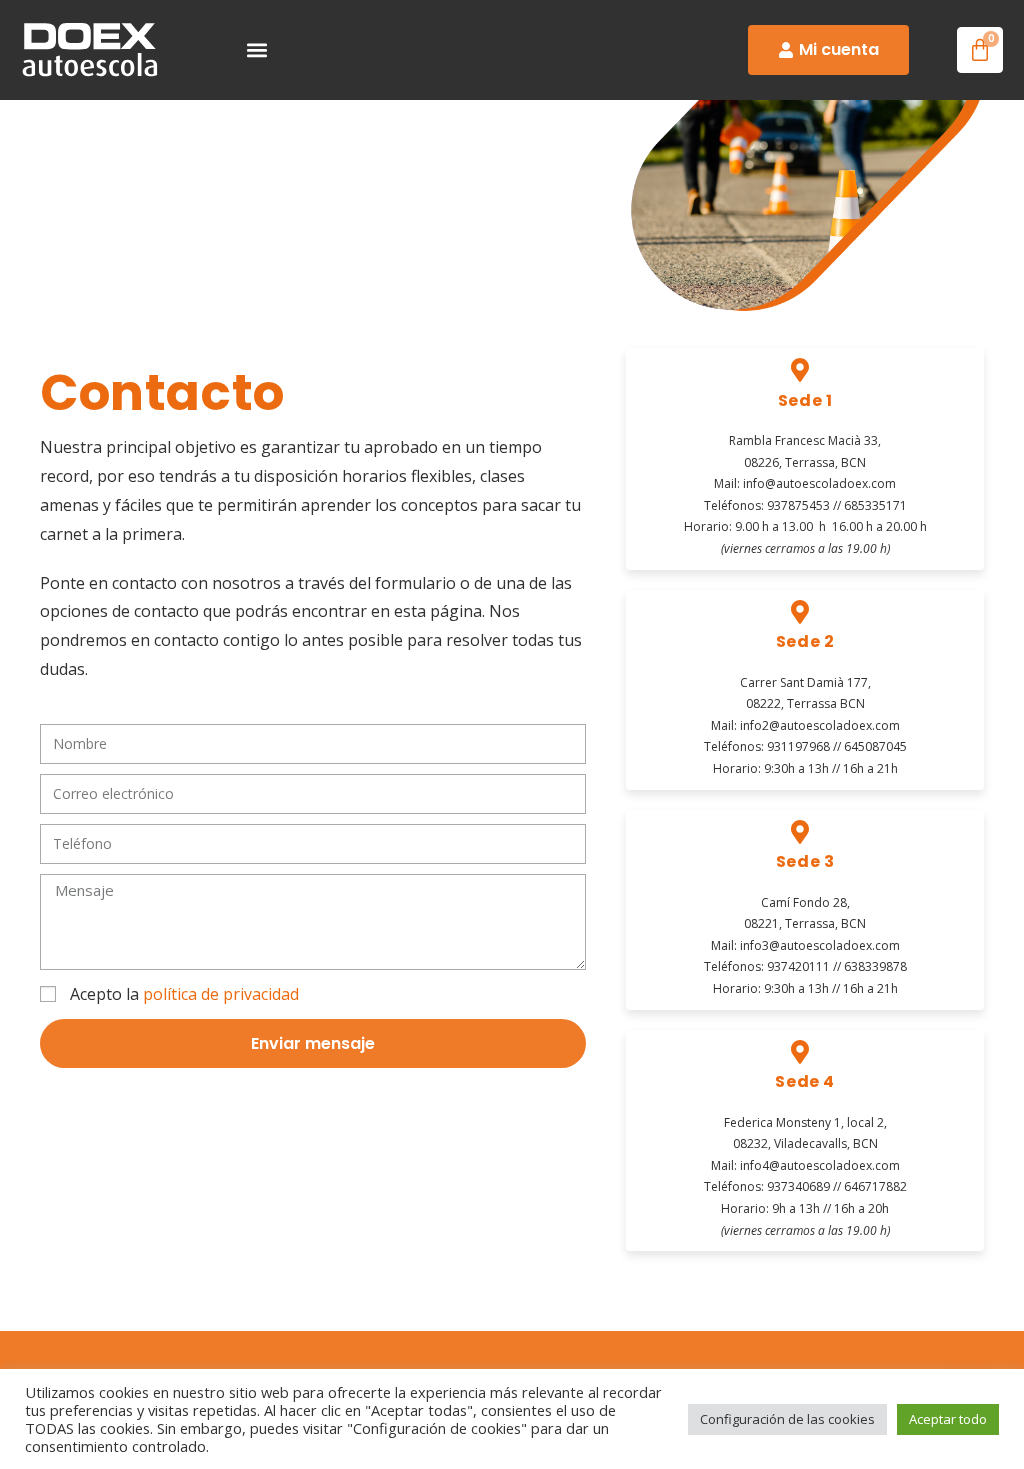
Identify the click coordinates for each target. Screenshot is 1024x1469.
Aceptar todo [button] (948, 1419)
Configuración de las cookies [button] (787, 1419)
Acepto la (184, 994)
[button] (257, 50)
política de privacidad (221, 994)
